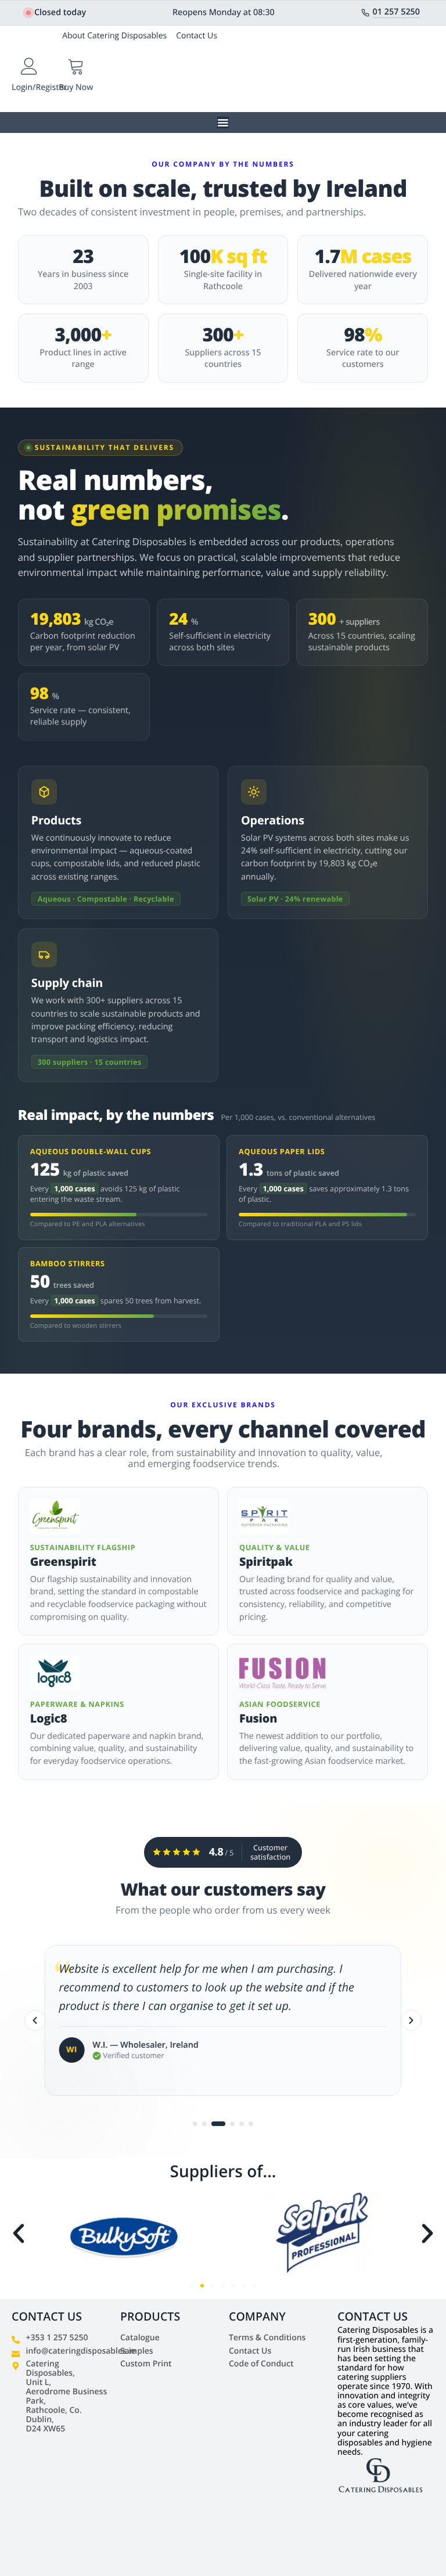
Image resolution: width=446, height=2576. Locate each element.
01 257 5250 (397, 12)
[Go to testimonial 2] (204, 2124)
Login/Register (39, 87)
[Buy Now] (76, 66)
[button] (19, 2233)
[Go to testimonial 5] (242, 2124)
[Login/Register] (29, 66)
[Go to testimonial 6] (251, 2124)
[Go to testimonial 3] (214, 2124)
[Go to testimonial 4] (228, 2124)
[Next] (411, 2020)
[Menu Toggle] (223, 123)
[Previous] (35, 2020)
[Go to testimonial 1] (195, 2124)
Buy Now (76, 87)
